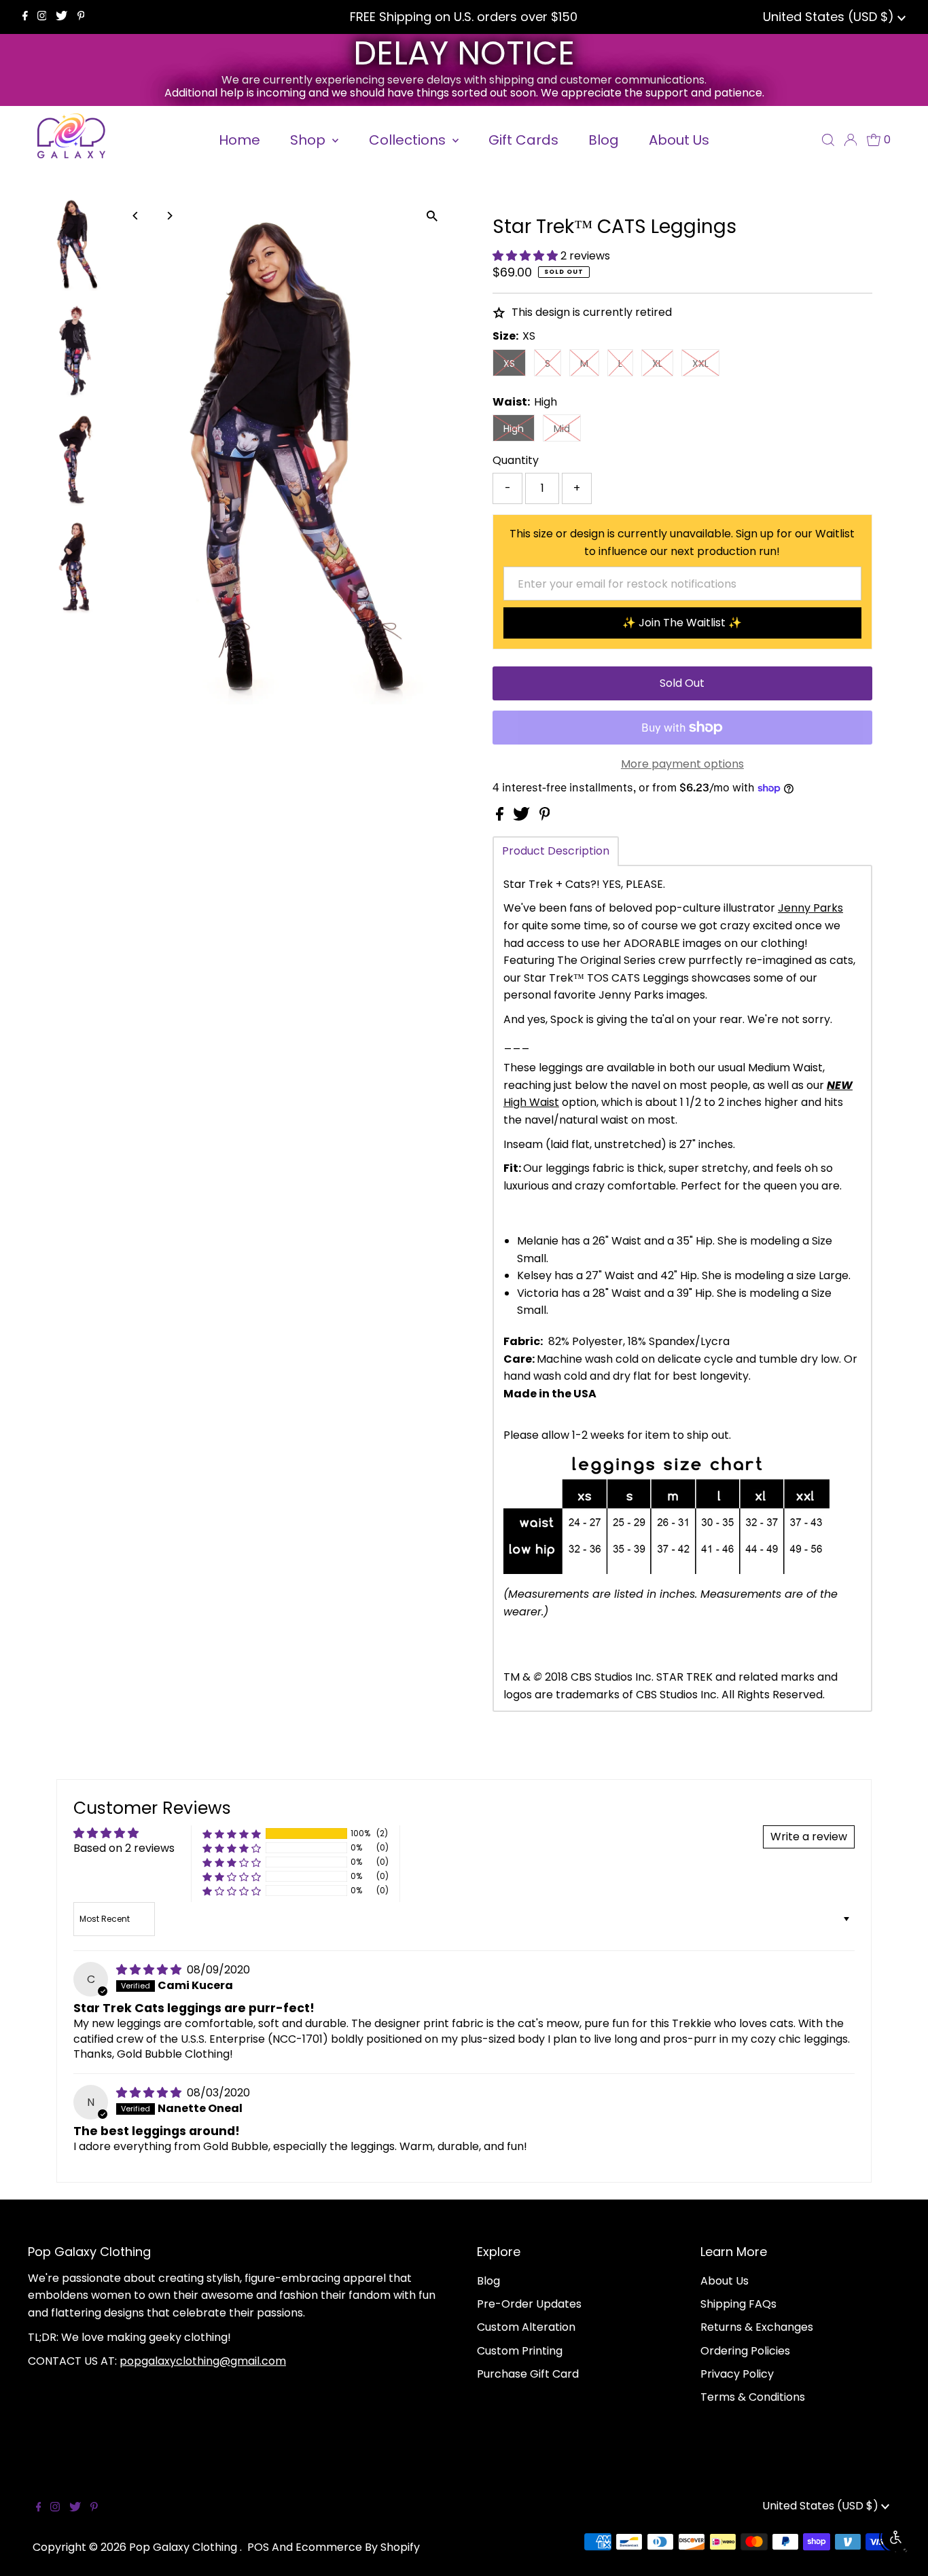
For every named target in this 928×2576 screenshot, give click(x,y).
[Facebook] (25, 17)
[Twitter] (61, 17)
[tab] (556, 851)
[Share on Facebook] (501, 817)
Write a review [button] (809, 1837)
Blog (488, 2281)
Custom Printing (520, 2351)
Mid (562, 429)
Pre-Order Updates (529, 2304)
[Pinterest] (81, 17)
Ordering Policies (745, 2351)
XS (509, 363)
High (514, 429)
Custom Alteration (526, 2327)
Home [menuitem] (239, 140)
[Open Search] (828, 140)
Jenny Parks (810, 908)
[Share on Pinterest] (545, 817)
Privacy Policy (737, 2374)
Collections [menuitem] (409, 140)
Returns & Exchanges (757, 2327)
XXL (700, 363)
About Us (725, 2281)
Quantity (516, 460)
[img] (150, 1970)
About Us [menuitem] (679, 140)
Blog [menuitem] (604, 140)
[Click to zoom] (432, 216)
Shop (309, 140)
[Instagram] (42, 17)
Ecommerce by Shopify (358, 2547)
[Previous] (136, 216)
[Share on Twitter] (523, 817)
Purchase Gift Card (528, 2374)
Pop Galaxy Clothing (184, 2547)
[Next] (169, 216)
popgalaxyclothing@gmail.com (203, 2361)
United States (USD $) (830, 17)
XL (657, 363)
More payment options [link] (682, 764)
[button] (527, 256)
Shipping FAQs (738, 2304)
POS (258, 2547)
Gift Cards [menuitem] (523, 140)
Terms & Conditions (753, 2397)
